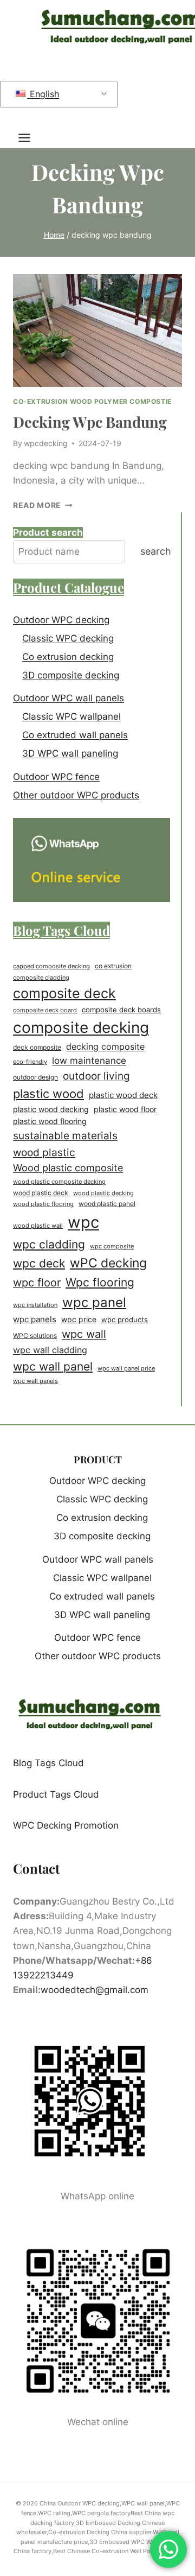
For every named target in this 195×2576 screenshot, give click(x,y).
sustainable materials (65, 1135)
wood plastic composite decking (59, 1182)
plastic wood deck (123, 1095)
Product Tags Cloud (56, 1794)
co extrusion (113, 966)
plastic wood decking (51, 1109)
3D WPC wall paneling (70, 753)
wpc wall (84, 1334)
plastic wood (48, 1094)
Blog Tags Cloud (48, 1763)
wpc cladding (49, 1244)
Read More (43, 505)
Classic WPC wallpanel (71, 716)
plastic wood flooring (50, 1121)
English (43, 94)
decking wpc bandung (90, 422)
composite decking (81, 1027)
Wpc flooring (100, 1282)
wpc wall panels (35, 1381)
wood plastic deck (41, 1193)
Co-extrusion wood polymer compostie (92, 401)
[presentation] (97, 331)
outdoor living (96, 1076)
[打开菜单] (30, 138)
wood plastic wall (38, 1226)
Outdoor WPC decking (61, 620)
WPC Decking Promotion (66, 1825)
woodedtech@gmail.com (95, 1990)
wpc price (79, 1319)
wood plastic (44, 1152)
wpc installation (35, 1305)
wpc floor (37, 1283)
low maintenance (89, 1061)
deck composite (37, 1048)
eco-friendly (30, 1062)
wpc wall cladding (50, 1350)
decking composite (105, 1047)
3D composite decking (71, 675)
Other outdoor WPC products (76, 795)
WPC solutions (35, 1335)
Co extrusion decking (68, 657)
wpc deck (39, 1263)
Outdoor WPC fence (56, 777)
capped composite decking (51, 966)
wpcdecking (46, 443)
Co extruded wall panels (75, 735)
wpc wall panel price (126, 1369)
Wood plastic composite (68, 1168)
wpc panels (35, 1319)
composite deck (64, 993)
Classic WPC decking (68, 638)
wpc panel (94, 1302)
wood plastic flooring (43, 1204)
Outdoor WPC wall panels (69, 698)
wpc (83, 1222)
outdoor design (35, 1077)
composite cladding (41, 978)
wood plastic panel (107, 1204)
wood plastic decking (103, 1193)
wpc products (125, 1319)
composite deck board (45, 1010)
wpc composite (112, 1246)
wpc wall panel (53, 1366)
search (156, 551)
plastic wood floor (125, 1109)
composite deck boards (121, 1010)
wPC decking (108, 1263)
